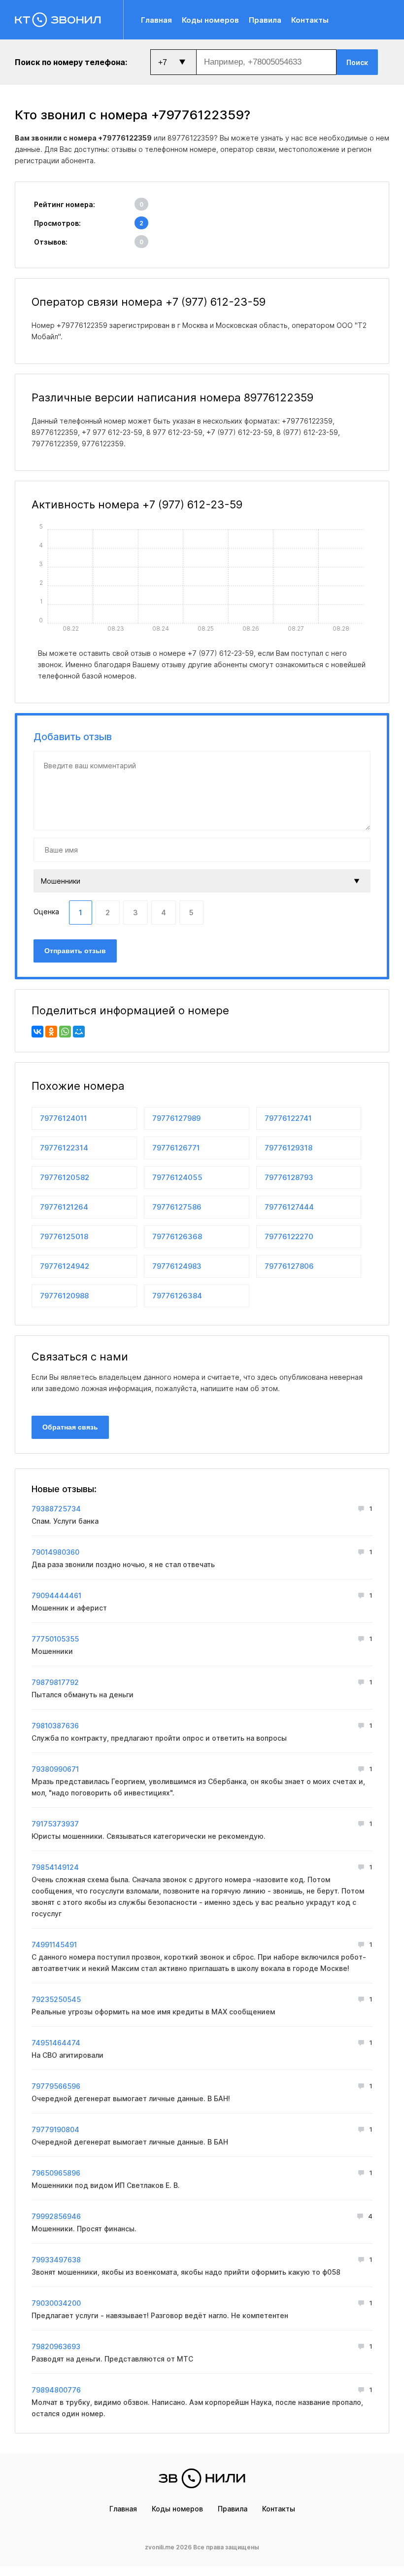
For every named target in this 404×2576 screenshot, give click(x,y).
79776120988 (64, 1296)
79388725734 (56, 1509)
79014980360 (55, 1552)
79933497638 (56, 2260)
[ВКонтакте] (37, 1032)
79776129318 (288, 1148)
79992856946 (56, 2216)
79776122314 (64, 1148)
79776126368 (177, 1236)
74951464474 (56, 2043)
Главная (156, 20)
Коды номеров (210, 20)
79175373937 (55, 1824)
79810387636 (55, 1726)
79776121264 (64, 1207)
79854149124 (55, 1867)
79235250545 (56, 1999)
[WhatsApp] (65, 1032)
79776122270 (289, 1236)
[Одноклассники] (51, 1032)
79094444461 (56, 1595)
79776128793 (289, 1177)
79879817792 (55, 1682)
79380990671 (55, 1769)
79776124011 (64, 1118)
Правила (265, 20)
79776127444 (289, 1207)
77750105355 (55, 1639)
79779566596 (56, 2086)
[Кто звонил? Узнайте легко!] (69, 20)
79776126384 (177, 1296)
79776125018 (64, 1236)
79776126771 (176, 1148)
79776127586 (177, 1207)
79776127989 (176, 1118)
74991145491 (54, 1945)
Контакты (310, 20)
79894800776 (56, 2390)
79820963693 (56, 2346)
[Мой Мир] (79, 1032)
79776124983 (177, 1266)
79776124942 (65, 1266)
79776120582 (65, 1177)
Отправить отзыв (75, 951)
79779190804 (55, 2129)
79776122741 (288, 1118)
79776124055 (177, 1177)
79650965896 (56, 2173)
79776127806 (289, 1266)
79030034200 (56, 2303)
